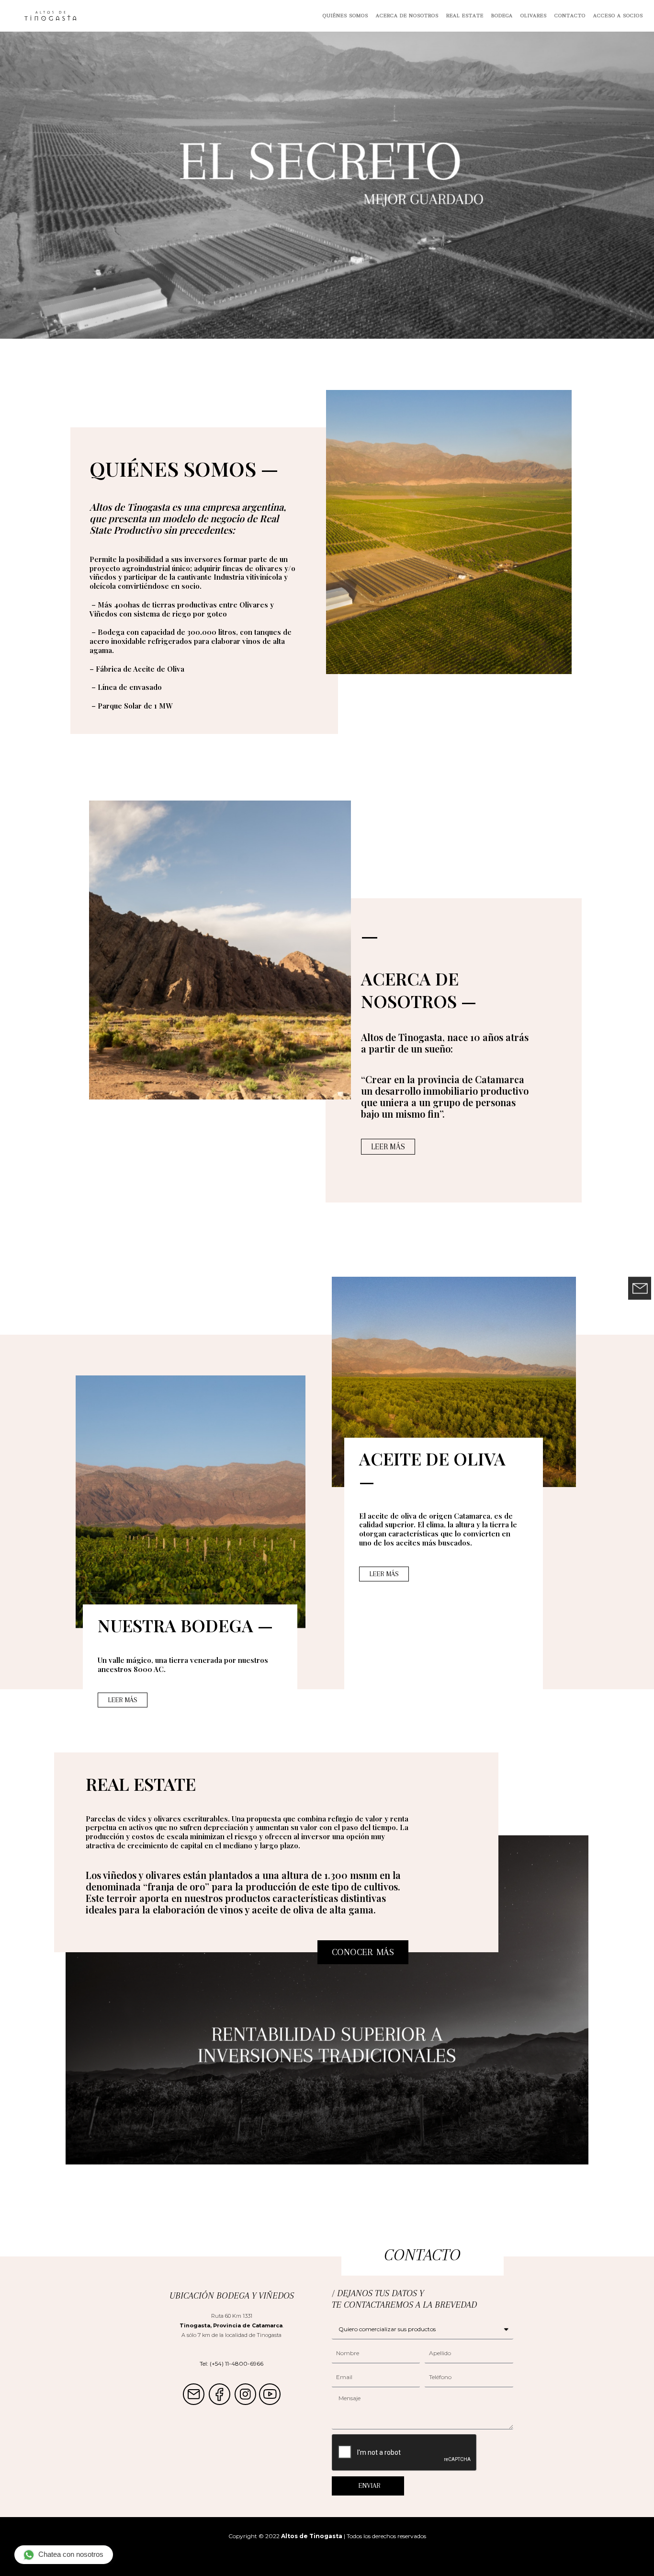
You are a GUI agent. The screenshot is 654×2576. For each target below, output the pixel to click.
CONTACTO (570, 16)
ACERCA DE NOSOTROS (407, 16)
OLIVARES (534, 16)
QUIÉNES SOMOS (345, 16)
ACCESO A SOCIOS (618, 16)
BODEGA (502, 16)
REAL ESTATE (465, 16)
